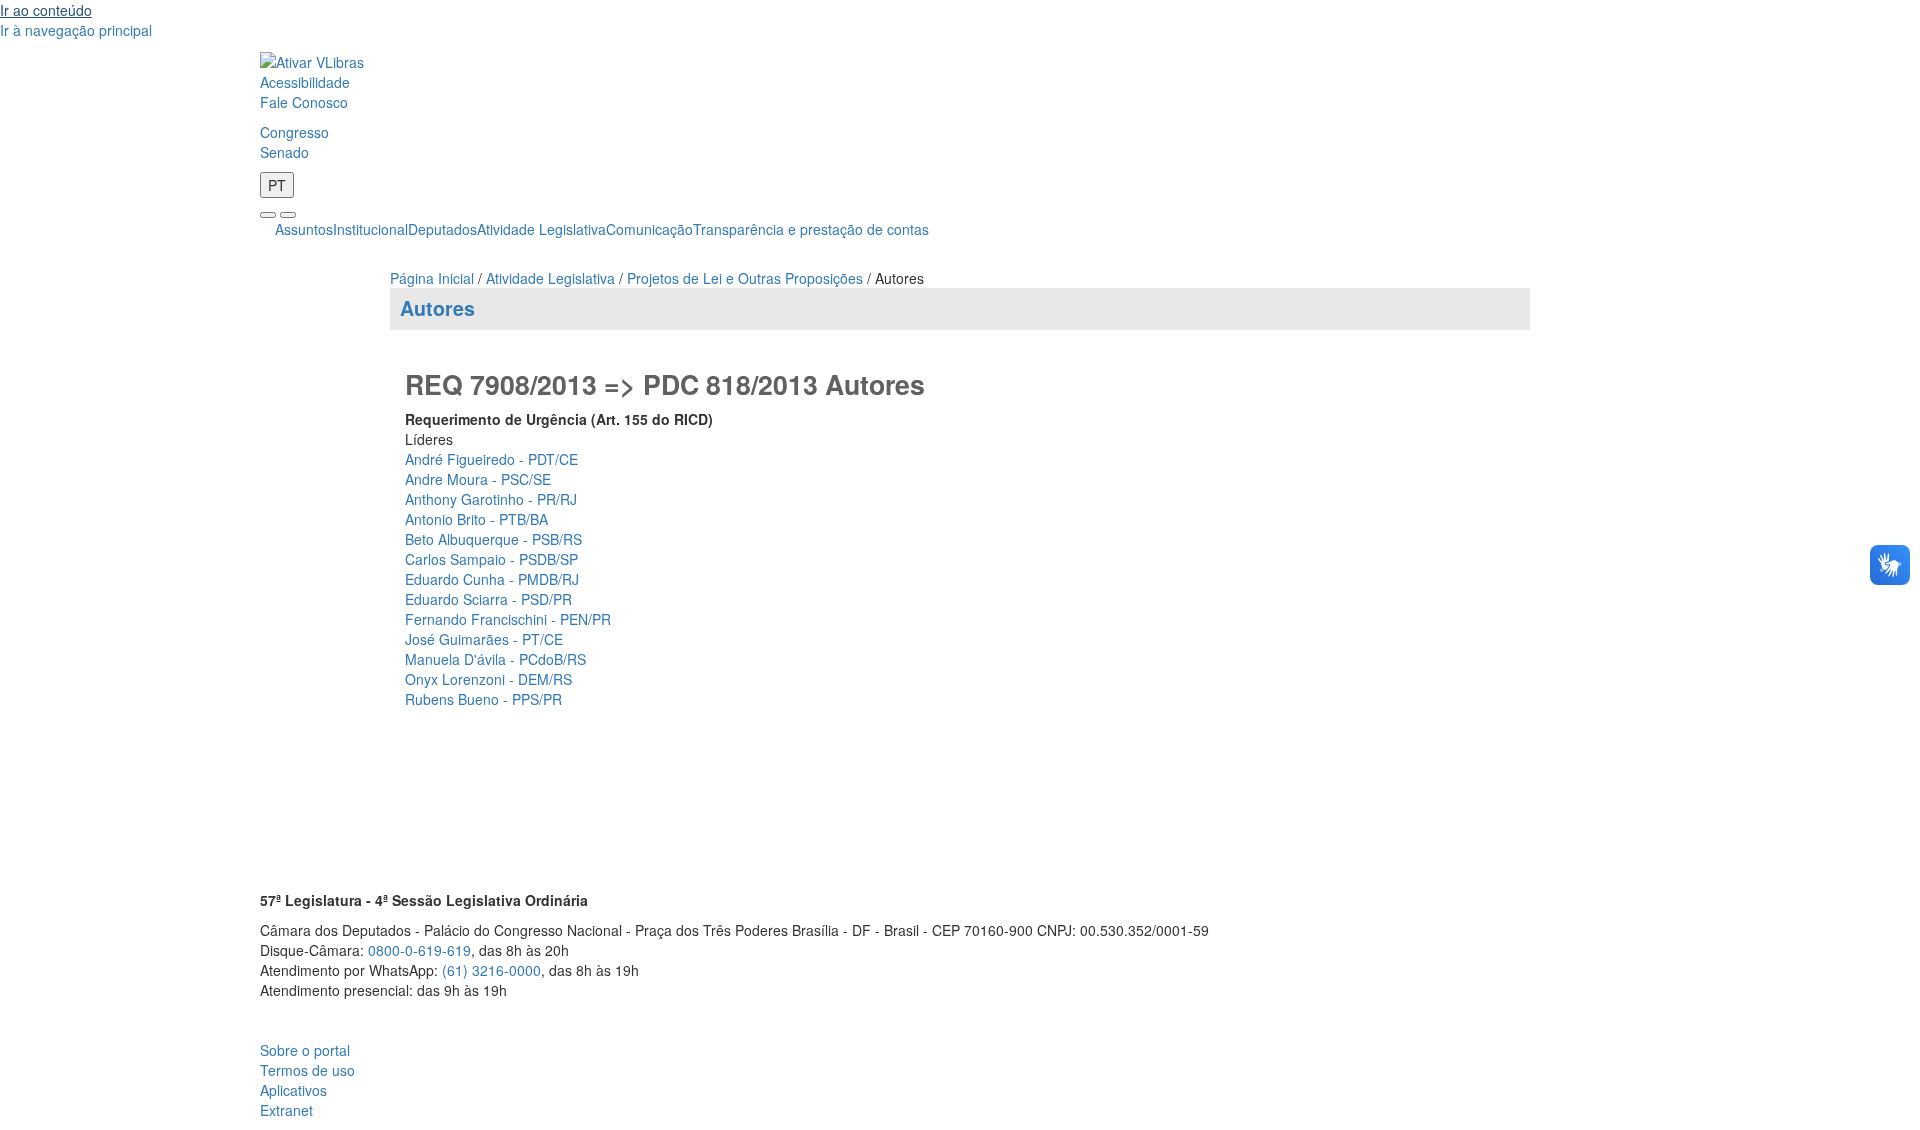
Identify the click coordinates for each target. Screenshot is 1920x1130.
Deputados (442, 229)
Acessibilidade (305, 82)
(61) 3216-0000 (491, 970)
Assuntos (304, 229)
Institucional (370, 229)
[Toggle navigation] (268, 215)
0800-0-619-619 (419, 950)
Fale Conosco (304, 102)
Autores (437, 308)
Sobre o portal (305, 1050)
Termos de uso (307, 1070)
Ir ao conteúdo (46, 10)
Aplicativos (293, 1090)
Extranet (286, 1110)
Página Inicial (432, 278)
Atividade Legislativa (541, 229)
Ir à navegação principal (76, 30)
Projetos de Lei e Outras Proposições (745, 278)
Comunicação (649, 229)
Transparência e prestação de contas (811, 229)
